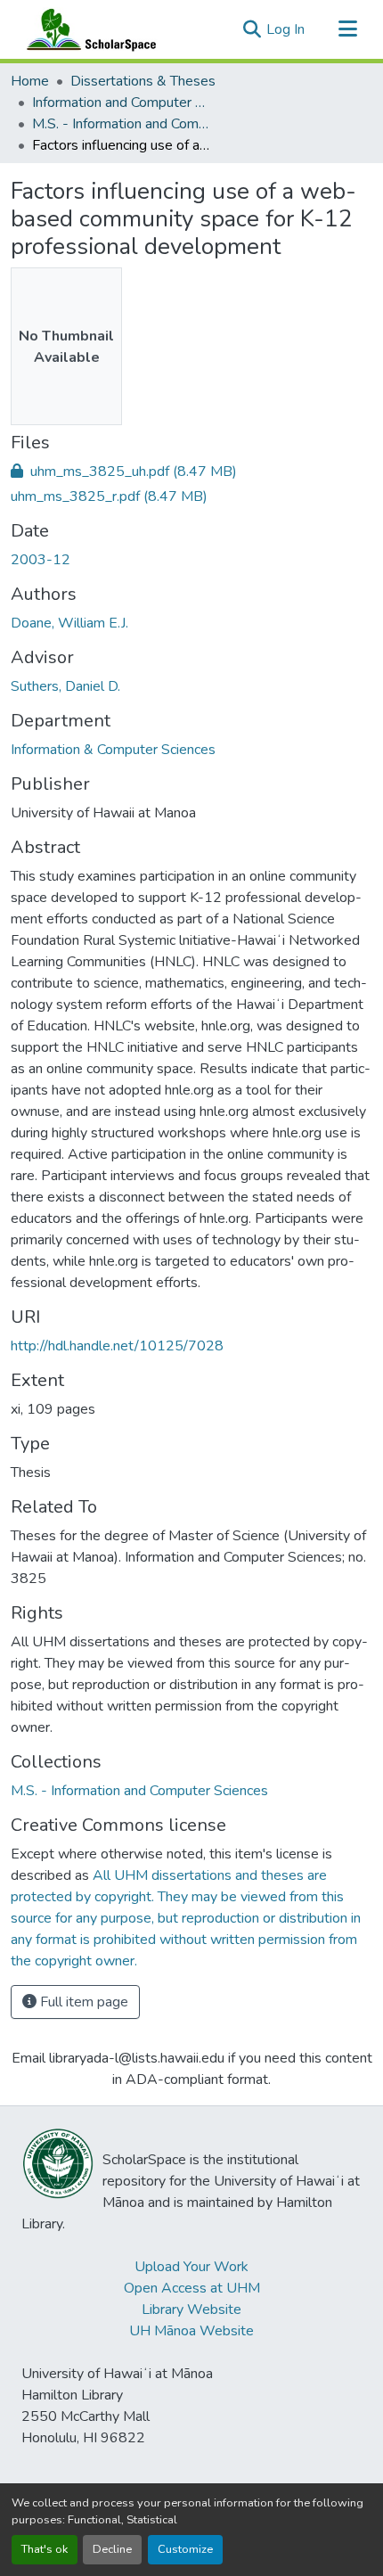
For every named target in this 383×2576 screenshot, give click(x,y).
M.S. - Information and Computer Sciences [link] (121, 124)
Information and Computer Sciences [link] (121, 103)
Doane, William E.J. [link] (69, 623)
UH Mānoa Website (191, 2331)
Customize (185, 2549)
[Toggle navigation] (347, 29)
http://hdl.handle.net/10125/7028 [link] (117, 1346)
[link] (191, 472)
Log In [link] (285, 29)
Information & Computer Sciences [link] (113, 750)
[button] (87, 29)
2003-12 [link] (41, 560)
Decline (112, 2549)
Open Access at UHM (192, 2288)
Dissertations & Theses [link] (143, 81)
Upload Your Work (191, 2267)
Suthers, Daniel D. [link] (65, 686)
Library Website (191, 2309)
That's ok (45, 2549)
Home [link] (30, 81)
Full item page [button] (82, 2002)
